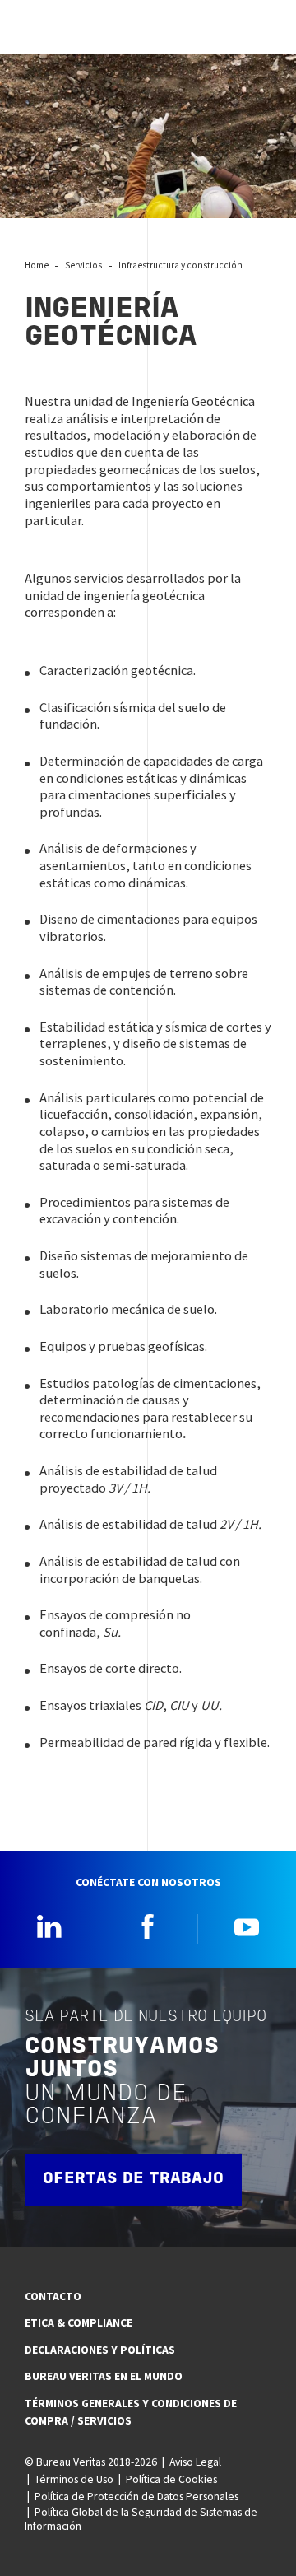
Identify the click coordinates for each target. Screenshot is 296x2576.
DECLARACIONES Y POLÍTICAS (100, 2350)
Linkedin (49, 1926)
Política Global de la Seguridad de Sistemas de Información (141, 2519)
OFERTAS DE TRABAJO (133, 2179)
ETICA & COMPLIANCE (79, 2322)
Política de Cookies (171, 2479)
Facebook (148, 1926)
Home (37, 265)
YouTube (247, 1926)
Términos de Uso (74, 2479)
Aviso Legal (195, 2462)
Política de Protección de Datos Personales (136, 2496)
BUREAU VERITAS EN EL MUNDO (104, 2376)
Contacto (53, 2296)
